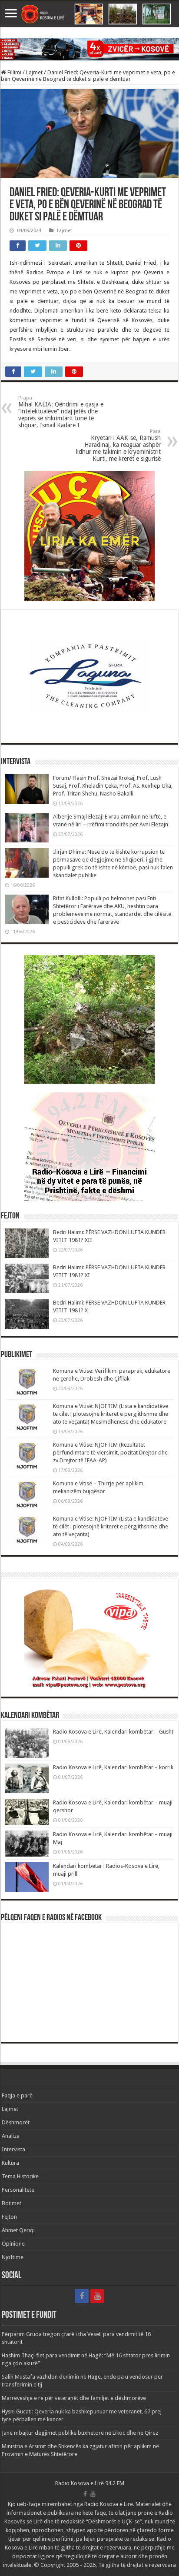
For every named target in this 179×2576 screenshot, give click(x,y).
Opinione (13, 2244)
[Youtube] (97, 2296)
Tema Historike (20, 2176)
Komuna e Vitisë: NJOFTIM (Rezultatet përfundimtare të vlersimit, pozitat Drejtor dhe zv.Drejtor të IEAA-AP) (110, 1453)
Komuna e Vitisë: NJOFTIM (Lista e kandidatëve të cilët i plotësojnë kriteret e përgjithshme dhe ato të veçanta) (111, 1526)
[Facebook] (82, 2296)
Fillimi (14, 72)
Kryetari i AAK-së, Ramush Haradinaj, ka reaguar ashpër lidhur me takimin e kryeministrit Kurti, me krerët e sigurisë (118, 445)
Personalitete (18, 2190)
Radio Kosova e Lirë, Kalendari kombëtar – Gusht (113, 1732)
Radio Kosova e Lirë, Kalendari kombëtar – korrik (113, 1767)
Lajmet (34, 72)
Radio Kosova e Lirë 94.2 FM (90, 2483)
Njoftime (13, 2257)
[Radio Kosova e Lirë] (89, 14)
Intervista (13, 2149)
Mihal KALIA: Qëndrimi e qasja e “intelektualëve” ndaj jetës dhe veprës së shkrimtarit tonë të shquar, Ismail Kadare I (61, 412)
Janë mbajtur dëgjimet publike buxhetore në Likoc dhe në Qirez (80, 2433)
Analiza (11, 2136)
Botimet (12, 2203)
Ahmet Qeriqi (18, 2230)
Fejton (9, 2217)
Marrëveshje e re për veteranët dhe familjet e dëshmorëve (74, 2398)
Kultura (10, 2163)
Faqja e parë (17, 2095)
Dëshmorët (16, 2122)
